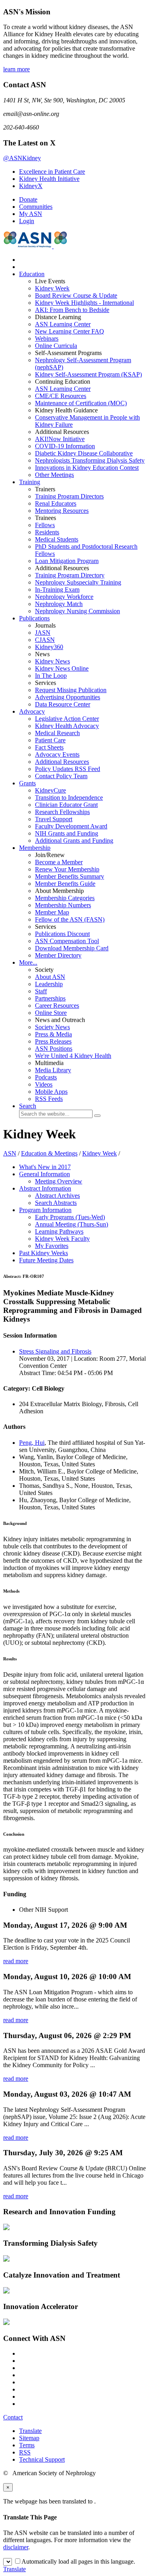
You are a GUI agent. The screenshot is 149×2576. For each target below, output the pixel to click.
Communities (36, 207)
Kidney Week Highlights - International (84, 303)
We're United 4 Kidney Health (73, 1056)
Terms (27, 2445)
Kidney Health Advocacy (67, 726)
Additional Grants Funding (74, 841)
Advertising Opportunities (68, 697)
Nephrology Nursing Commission (77, 611)
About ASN (50, 977)
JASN (43, 633)
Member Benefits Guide (65, 884)
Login (27, 221)
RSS (25, 2452)
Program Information (45, 1210)
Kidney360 (49, 647)
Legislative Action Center (67, 719)
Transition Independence (69, 798)
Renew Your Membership (67, 869)
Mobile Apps (51, 1092)
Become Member (59, 862)
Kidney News (52, 661)
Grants (27, 783)
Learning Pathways (59, 1231)
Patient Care (50, 740)
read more (16, 1961)
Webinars (47, 338)
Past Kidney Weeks (44, 1253)
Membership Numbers (63, 905)
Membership (35, 848)
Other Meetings (54, 475)
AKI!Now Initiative (60, 439)
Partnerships (50, 998)
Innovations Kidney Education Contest (87, 468)
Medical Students (57, 539)
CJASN (45, 640)
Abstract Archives (57, 1196)
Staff (41, 991)
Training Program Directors (69, 496)
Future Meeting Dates (46, 1260)
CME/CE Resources (61, 396)
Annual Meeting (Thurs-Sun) (72, 1224)
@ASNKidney (22, 158)
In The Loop (51, 676)
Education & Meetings (49, 1153)
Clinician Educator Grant (66, 805)
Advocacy (32, 711)
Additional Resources (62, 762)
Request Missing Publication (71, 690)
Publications (34, 618)
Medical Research (57, 733)
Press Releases (53, 1041)
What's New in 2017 (45, 1167)
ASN (10, 1153)
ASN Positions (54, 1049)
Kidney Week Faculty (62, 1239)
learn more (16, 69)
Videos (44, 1084)
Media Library (53, 1070)
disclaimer (16, 2547)
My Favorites (52, 1246)
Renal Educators (56, 503)
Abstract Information (45, 1188)
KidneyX (31, 186)
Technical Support (42, 2459)
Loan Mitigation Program (67, 561)
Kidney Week (52, 288)
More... (28, 962)
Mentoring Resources (62, 511)
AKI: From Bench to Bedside (72, 310)
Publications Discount (62, 934)
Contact (13, 2417)
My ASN (31, 214)
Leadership (49, 984)
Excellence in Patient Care (52, 172)
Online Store (51, 1013)
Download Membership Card (72, 948)
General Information (45, 1174)
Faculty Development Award (71, 826)
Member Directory (58, 955)
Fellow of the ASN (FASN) (70, 919)
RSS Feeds (49, 1099)
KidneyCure (50, 790)
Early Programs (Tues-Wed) (70, 1217)
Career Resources (57, 1005)
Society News (52, 1027)
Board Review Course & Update (76, 295)
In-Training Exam (57, 590)
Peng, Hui (32, 1443)
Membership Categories (65, 898)
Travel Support (54, 819)
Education (32, 274)
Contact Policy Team (61, 776)
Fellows (45, 525)
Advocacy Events (57, 754)
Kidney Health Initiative (49, 179)
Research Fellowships (62, 812)
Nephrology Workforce (64, 597)
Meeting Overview (59, 1181)
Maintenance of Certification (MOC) (81, 403)
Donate (28, 199)
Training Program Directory (70, 575)
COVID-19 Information (65, 446)
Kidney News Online (62, 668)
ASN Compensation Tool (67, 941)
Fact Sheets (49, 747)
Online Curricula (56, 346)
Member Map (52, 912)
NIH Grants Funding (67, 833)
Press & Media (53, 1034)
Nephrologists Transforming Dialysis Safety (90, 460)
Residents (47, 532)
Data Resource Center (63, 704)
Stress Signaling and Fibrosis (55, 1351)
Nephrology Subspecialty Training (78, 582)
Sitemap (29, 2438)
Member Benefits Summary (70, 876)
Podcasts (46, 1077)
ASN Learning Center (63, 324)
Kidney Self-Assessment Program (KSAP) (88, 374)
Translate (30, 2431)
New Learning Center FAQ (70, 331)
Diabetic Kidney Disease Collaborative (84, 453)
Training (30, 482)
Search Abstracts (56, 1203)
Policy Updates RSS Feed (68, 769)
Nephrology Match (59, 604)
